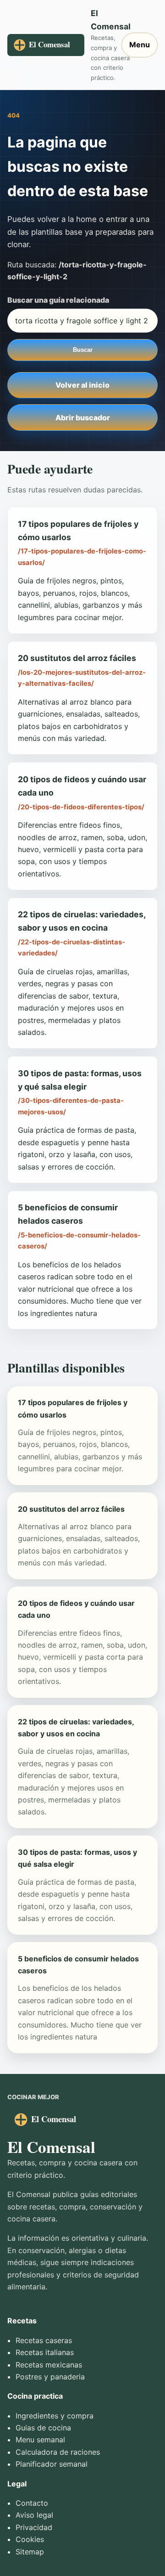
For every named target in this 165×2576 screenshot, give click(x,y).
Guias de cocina (43, 2428)
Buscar (83, 350)
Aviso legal (34, 2515)
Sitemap (30, 2552)
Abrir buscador (83, 418)
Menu (140, 45)
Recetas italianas (45, 2352)
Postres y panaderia (50, 2377)
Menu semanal (40, 2440)
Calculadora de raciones (58, 2452)
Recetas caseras (44, 2340)
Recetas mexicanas (49, 2365)
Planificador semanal (52, 2464)
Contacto (32, 2503)
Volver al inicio (82, 385)
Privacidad (34, 2527)
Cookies (30, 2539)
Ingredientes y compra (55, 2416)
